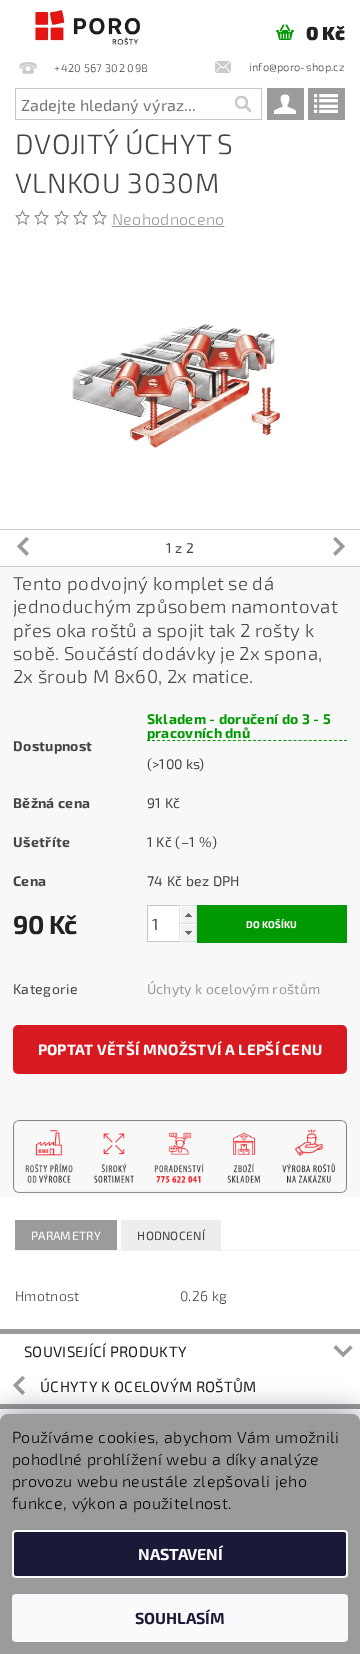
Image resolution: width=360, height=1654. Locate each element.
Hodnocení (171, 1235)
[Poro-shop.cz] (90, 26)
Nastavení (180, 1553)
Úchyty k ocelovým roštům (234, 988)
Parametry (66, 1235)
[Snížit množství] (188, 932)
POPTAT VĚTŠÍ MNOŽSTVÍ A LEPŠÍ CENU (180, 1049)
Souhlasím (180, 1617)
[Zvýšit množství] (188, 914)
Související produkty (105, 1351)
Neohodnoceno (168, 218)
